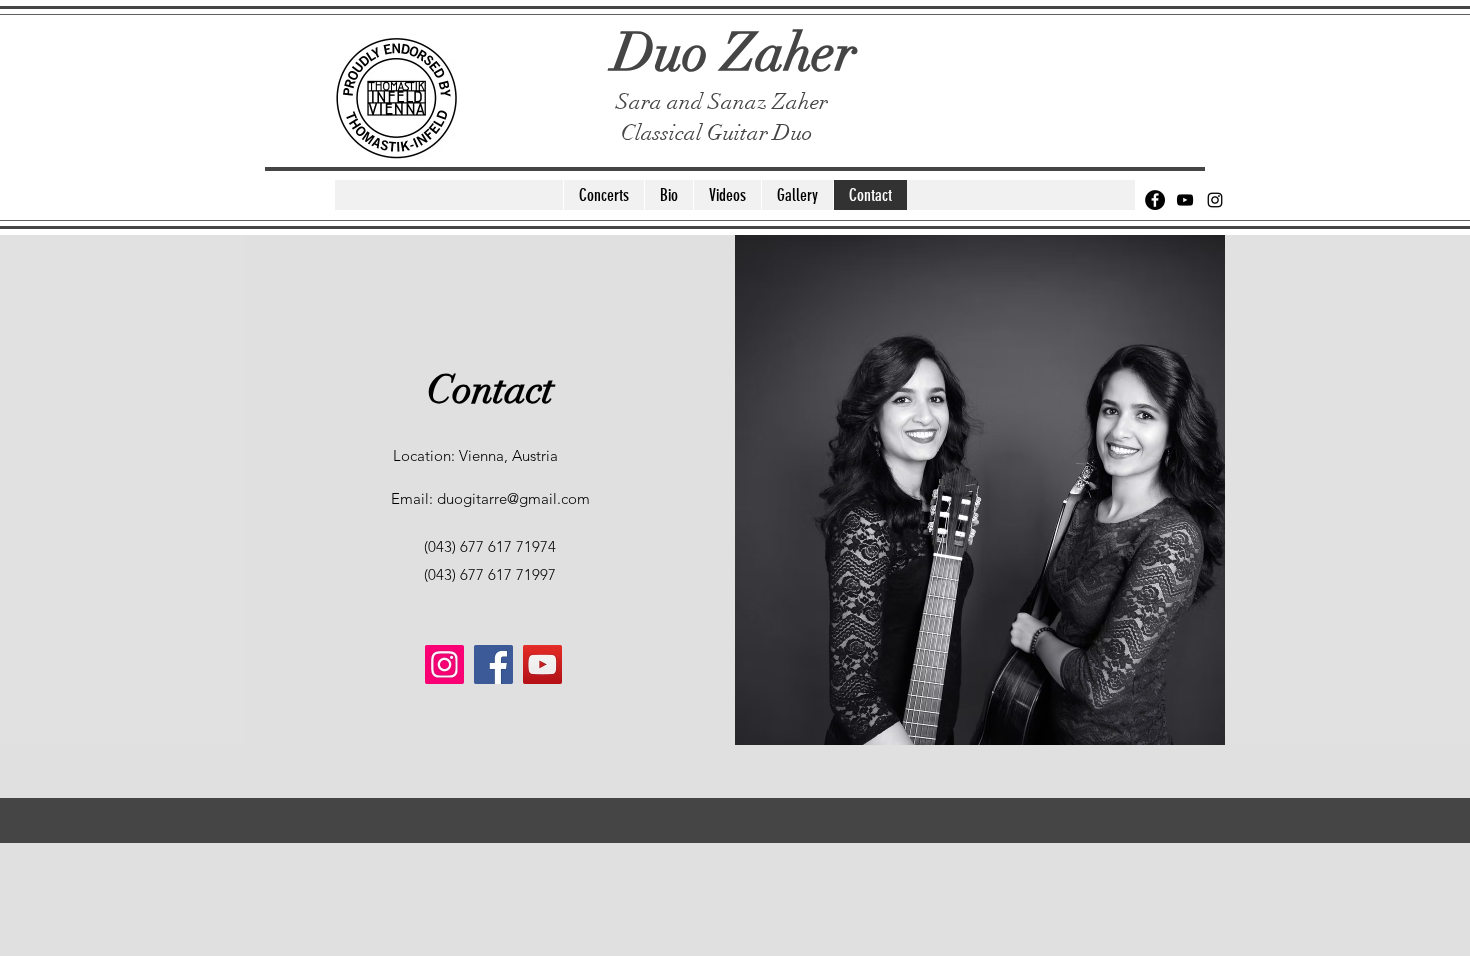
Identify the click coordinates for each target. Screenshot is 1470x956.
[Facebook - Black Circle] (1155, 200)
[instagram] (1215, 200)
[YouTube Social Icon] (542, 664)
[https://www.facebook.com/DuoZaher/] (493, 664)
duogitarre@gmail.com (513, 498)
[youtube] (1185, 200)
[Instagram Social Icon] (444, 664)
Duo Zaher (735, 52)
